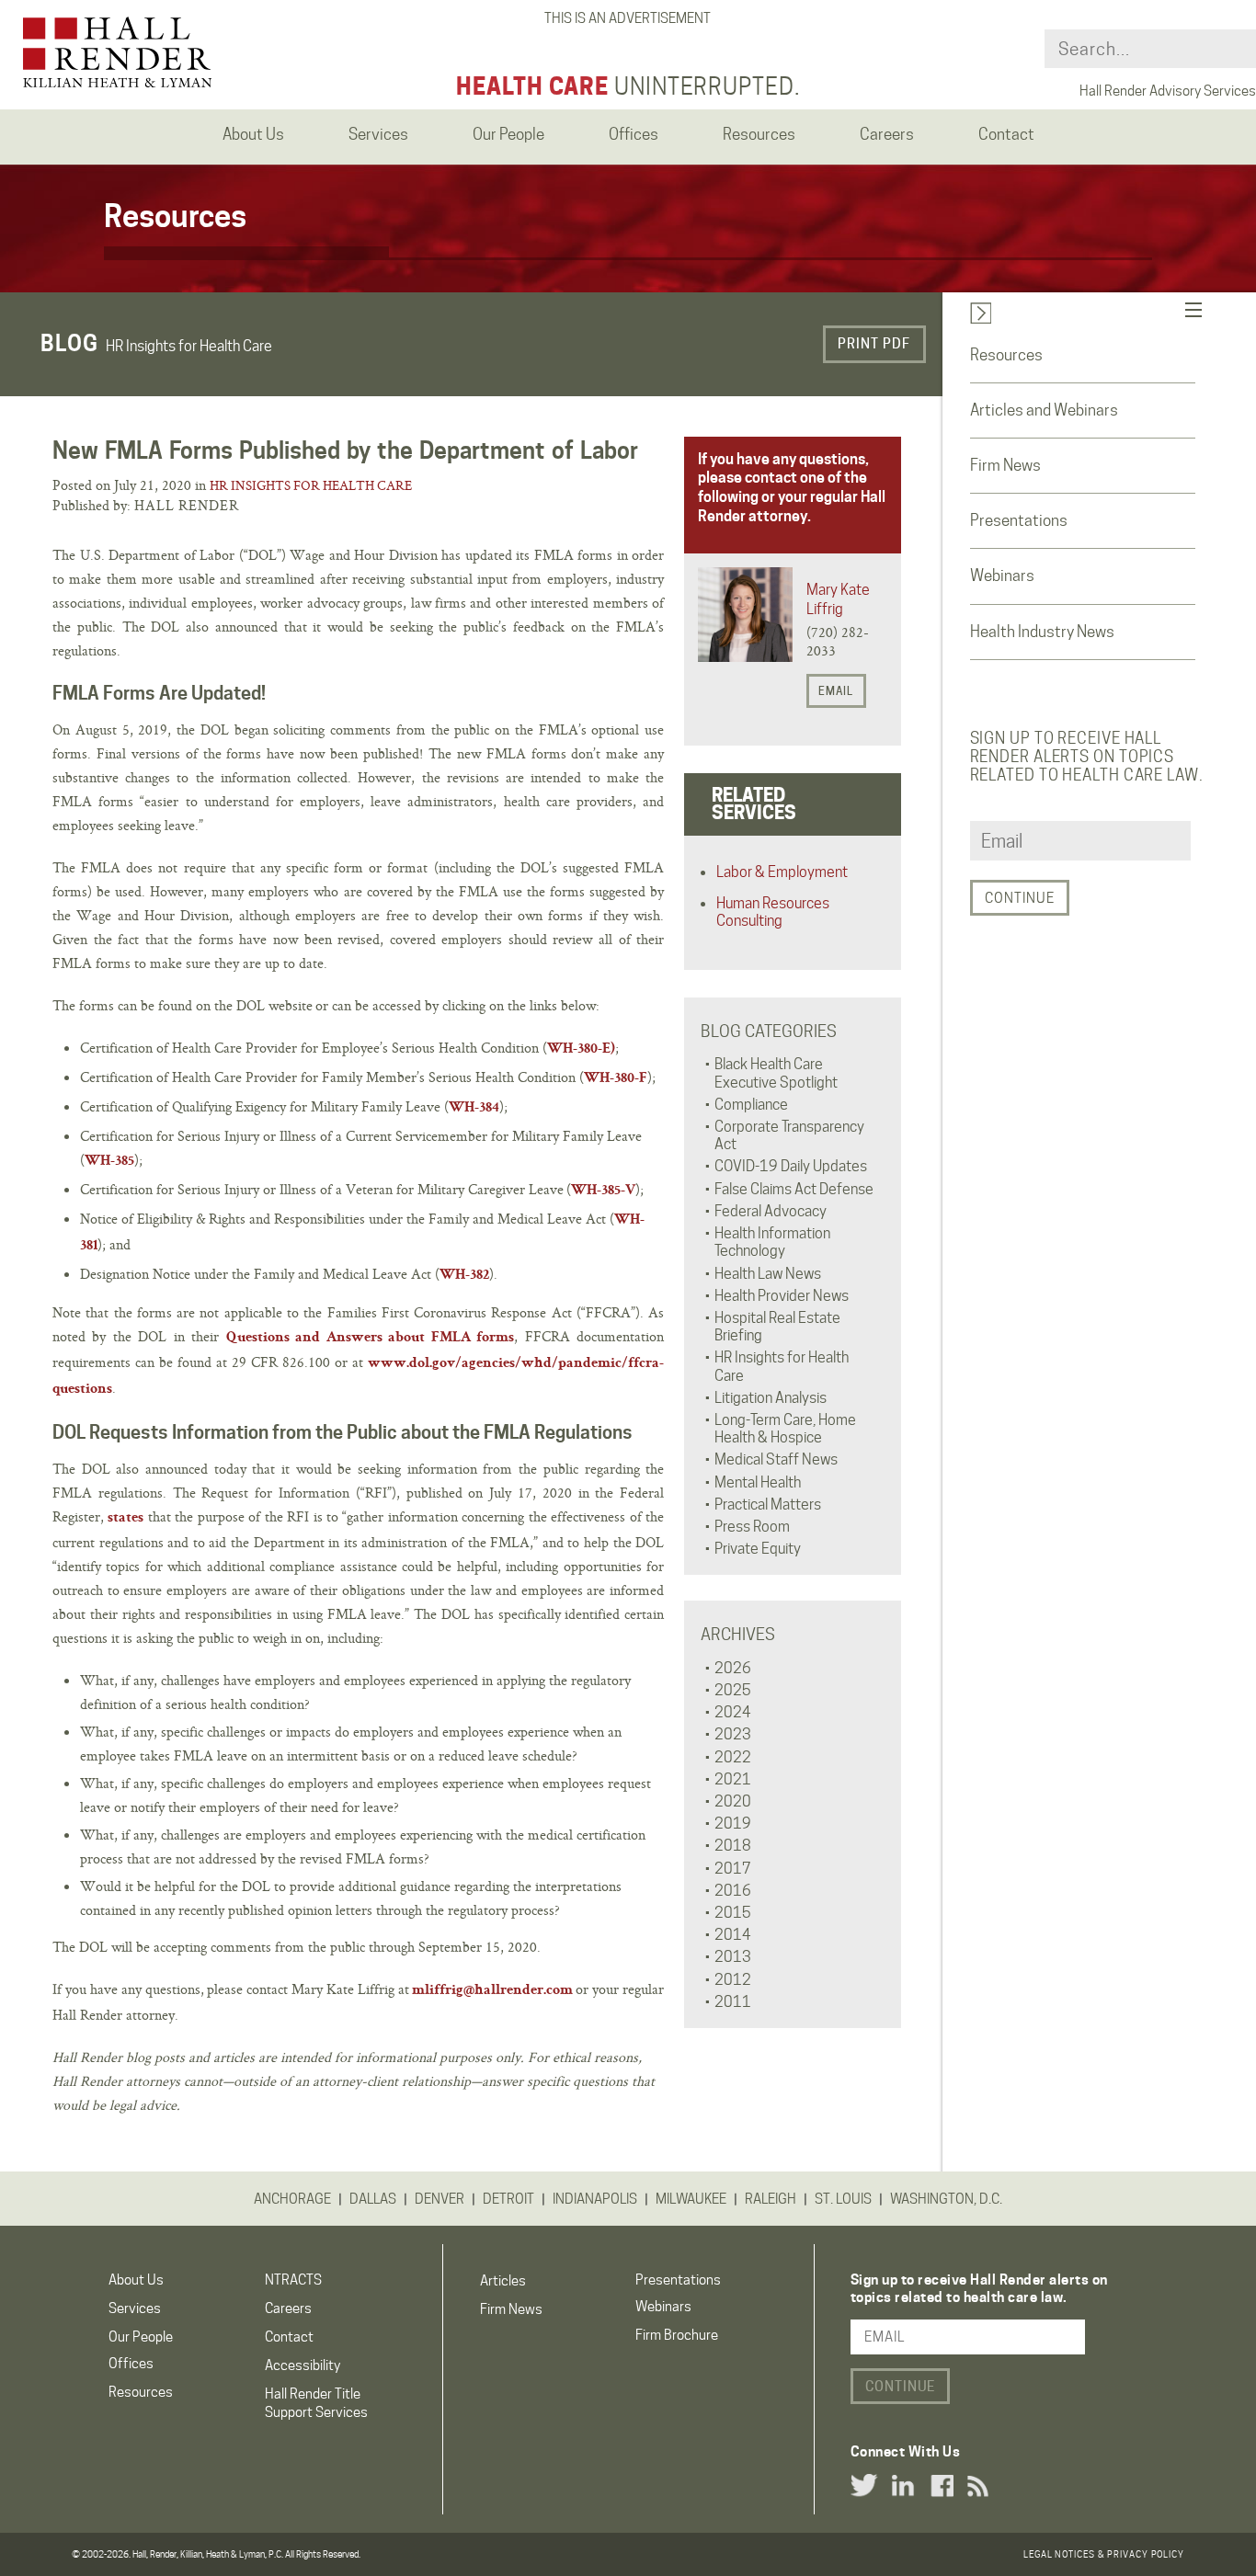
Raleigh (771, 2199)
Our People (141, 2337)
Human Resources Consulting (773, 912)
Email (836, 691)
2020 (733, 1801)
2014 (733, 1935)
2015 (733, 1913)
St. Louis (843, 2199)
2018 (733, 1846)
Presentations (1019, 520)
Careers (288, 2308)
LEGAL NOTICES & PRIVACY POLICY (1104, 2554)
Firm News (1005, 465)
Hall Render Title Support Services (316, 2403)
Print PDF (874, 344)
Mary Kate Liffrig (838, 599)
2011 (733, 2002)
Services (135, 2308)
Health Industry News (1042, 632)
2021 (733, 1779)
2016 (733, 1891)
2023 (733, 1734)
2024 (733, 1712)
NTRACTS (293, 2280)
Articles (503, 2281)
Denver (440, 2199)
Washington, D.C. (946, 2199)
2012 (733, 1980)
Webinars (1002, 576)
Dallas (373, 2199)
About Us (136, 2280)
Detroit (508, 2199)
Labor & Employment (782, 872)
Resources (1006, 355)
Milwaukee (691, 2199)
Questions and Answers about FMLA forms (370, 1339)
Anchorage (292, 2199)
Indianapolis (595, 2199)
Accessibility (303, 2365)
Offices (131, 2364)
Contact (289, 2337)
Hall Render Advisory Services (1168, 91)
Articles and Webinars (1044, 410)
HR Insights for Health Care (311, 485)
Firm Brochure (677, 2335)
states (126, 1519)
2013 (733, 1957)
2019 (733, 1824)
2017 (733, 1869)
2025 (733, 1690)
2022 (733, 1757)
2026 (733, 1668)
